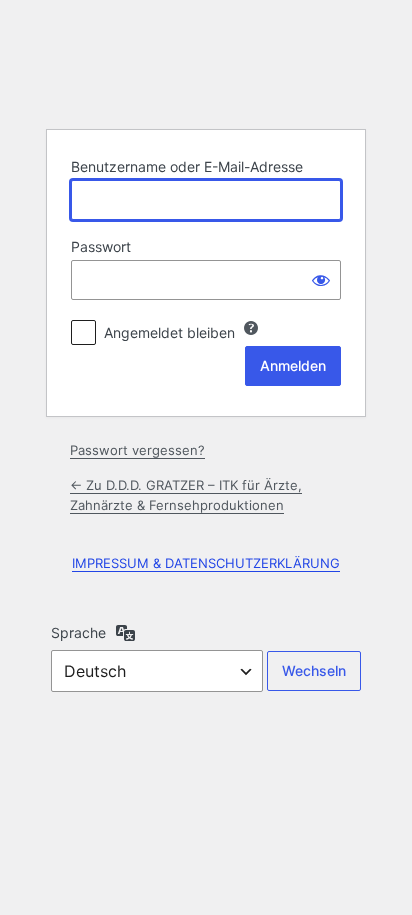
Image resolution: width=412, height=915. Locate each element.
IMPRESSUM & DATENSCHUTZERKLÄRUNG (206, 563)
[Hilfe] (251, 328)
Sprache (78, 632)
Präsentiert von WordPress (206, 63)
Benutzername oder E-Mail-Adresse (187, 166)
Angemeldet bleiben (169, 332)
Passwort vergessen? (137, 450)
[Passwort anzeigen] (321, 280)
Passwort (101, 246)
